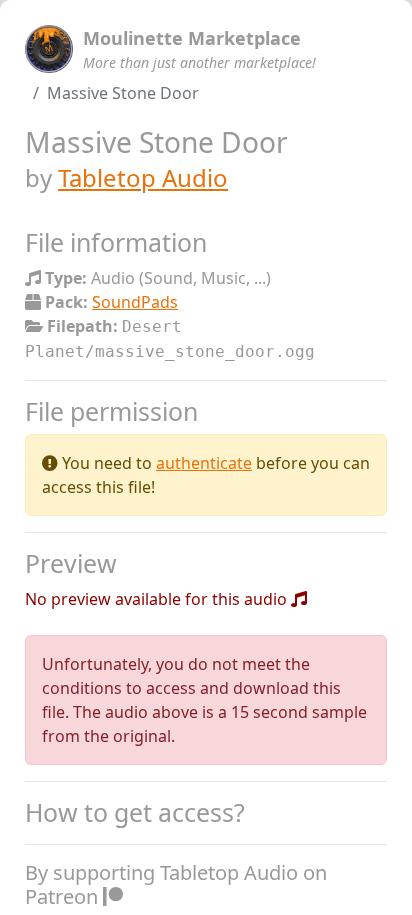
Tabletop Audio (143, 177)
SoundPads (135, 302)
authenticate (204, 463)
